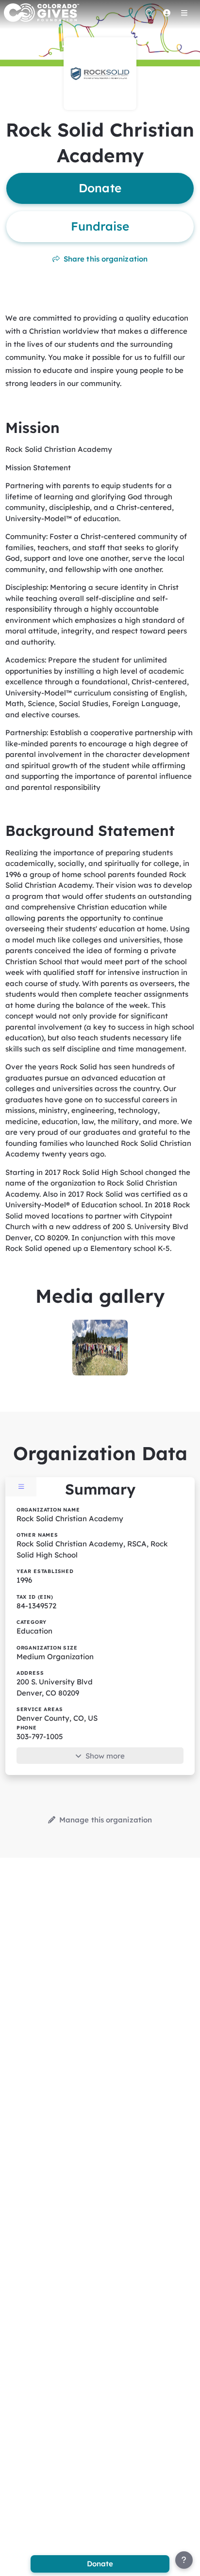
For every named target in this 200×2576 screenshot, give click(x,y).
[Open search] (149, 13)
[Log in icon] (167, 13)
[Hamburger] (184, 13)
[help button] (184, 2560)
